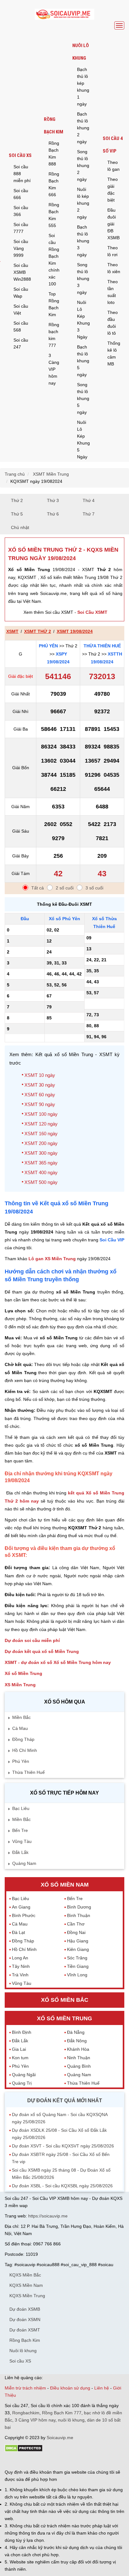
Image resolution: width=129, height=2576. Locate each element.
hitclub (109, 2461)
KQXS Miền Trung (27, 2296)
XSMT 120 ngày (41, 1124)
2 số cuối (65, 888)
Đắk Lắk (20, 1852)
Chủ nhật (20, 527)
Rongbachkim (26, 2413)
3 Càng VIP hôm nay (54, 369)
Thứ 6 (53, 514)
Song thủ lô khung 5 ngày (83, 398)
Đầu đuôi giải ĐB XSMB (114, 224)
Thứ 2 (17, 500)
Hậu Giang (78, 1941)
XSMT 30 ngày (40, 1085)
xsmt (12, 631)
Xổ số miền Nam (65, 1885)
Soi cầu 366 (21, 211)
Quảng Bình (79, 2066)
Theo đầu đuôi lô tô (113, 323)
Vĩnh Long (77, 1975)
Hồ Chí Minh (25, 1750)
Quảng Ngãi (24, 2075)
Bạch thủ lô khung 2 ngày (83, 128)
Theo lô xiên (114, 268)
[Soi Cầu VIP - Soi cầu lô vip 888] (64, 15)
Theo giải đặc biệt (113, 190)
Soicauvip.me (60, 2438)
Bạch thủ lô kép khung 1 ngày (83, 87)
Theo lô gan (114, 166)
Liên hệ (102, 2388)
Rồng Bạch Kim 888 (54, 154)
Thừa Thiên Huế (102, 646)
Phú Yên (48, 646)
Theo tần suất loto (113, 292)
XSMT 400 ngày (41, 1172)
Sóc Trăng (77, 1958)
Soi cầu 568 (21, 327)
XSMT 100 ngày (41, 1114)
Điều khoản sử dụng (70, 2388)
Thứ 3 (53, 500)
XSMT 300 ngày (41, 1153)
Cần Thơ (76, 1924)
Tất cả (38, 888)
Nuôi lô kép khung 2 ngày (83, 203)
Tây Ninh (21, 1966)
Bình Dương (79, 1907)
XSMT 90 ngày (40, 1104)
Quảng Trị (22, 2083)
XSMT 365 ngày (41, 1163)
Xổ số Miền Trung (23, 1673)
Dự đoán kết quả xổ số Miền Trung (42, 1651)
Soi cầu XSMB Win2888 (22, 272)
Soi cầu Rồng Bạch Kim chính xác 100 (54, 260)
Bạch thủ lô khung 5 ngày (83, 361)
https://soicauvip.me (48, 2216)
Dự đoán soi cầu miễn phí (32, 1640)
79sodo (27, 2461)
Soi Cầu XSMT (92, 612)
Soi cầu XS (20, 155)
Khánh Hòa (78, 2049)
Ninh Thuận (79, 2058)
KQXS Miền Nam (26, 2285)
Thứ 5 (17, 514)
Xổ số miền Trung (64, 2018)
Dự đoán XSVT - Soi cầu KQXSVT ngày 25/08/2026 (63, 2146)
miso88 (94, 2461)
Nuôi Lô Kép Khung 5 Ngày (83, 440)
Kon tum (20, 2058)
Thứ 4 (89, 500)
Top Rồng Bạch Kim (54, 304)
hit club (12, 2461)
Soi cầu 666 (21, 194)
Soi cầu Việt (21, 310)
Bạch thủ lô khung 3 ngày (83, 241)
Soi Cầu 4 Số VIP (113, 145)
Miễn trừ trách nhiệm (25, 2388)
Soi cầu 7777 (21, 228)
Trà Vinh (20, 1975)
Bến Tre (20, 1830)
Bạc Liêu (21, 1808)
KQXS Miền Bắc (25, 2275)
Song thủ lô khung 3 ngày (83, 278)
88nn (41, 2461)
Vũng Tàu (22, 1841)
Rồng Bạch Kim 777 (62, 2413)
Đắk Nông (77, 2041)
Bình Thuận (79, 1915)
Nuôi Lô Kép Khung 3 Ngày (83, 320)
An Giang (21, 1907)
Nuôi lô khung (81, 52)
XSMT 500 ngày (41, 1182)
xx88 (81, 2461)
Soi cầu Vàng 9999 (21, 248)
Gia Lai (19, 2049)
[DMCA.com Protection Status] (24, 2450)
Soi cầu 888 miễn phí (22, 174)
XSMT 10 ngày (40, 1075)
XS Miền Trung (20, 1685)
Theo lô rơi (113, 251)
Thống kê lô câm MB (114, 354)
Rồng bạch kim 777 (54, 335)
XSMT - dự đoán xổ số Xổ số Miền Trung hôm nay (58, 1662)
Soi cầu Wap (21, 293)
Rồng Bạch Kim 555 (54, 215)
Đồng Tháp (23, 1739)
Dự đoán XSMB (25, 2309)
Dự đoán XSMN (25, 2319)
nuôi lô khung (71, 2420)
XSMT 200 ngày (41, 1143)
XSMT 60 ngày (40, 1095)
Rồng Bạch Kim (54, 126)
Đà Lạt (18, 1932)
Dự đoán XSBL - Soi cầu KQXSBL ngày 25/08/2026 (62, 2186)
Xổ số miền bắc (65, 2000)
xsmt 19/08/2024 (75, 631)
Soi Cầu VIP (112, 1240)
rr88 (71, 2461)
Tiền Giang (78, 1966)
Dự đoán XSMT (25, 2330)
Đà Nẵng (76, 2032)
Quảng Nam (24, 1863)
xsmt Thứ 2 (38, 631)
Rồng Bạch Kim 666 (54, 184)
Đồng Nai (76, 1932)
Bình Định (22, 2032)
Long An (20, 1958)
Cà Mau (20, 1728)
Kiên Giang (78, 1949)
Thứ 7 (89, 514)
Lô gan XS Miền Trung (52, 1259)
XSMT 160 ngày (41, 1134)
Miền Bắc (21, 1717)
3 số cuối (94, 888)
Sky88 (60, 2461)
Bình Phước (24, 1915)
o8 (50, 2461)
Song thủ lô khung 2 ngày (83, 165)
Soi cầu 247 (21, 343)
